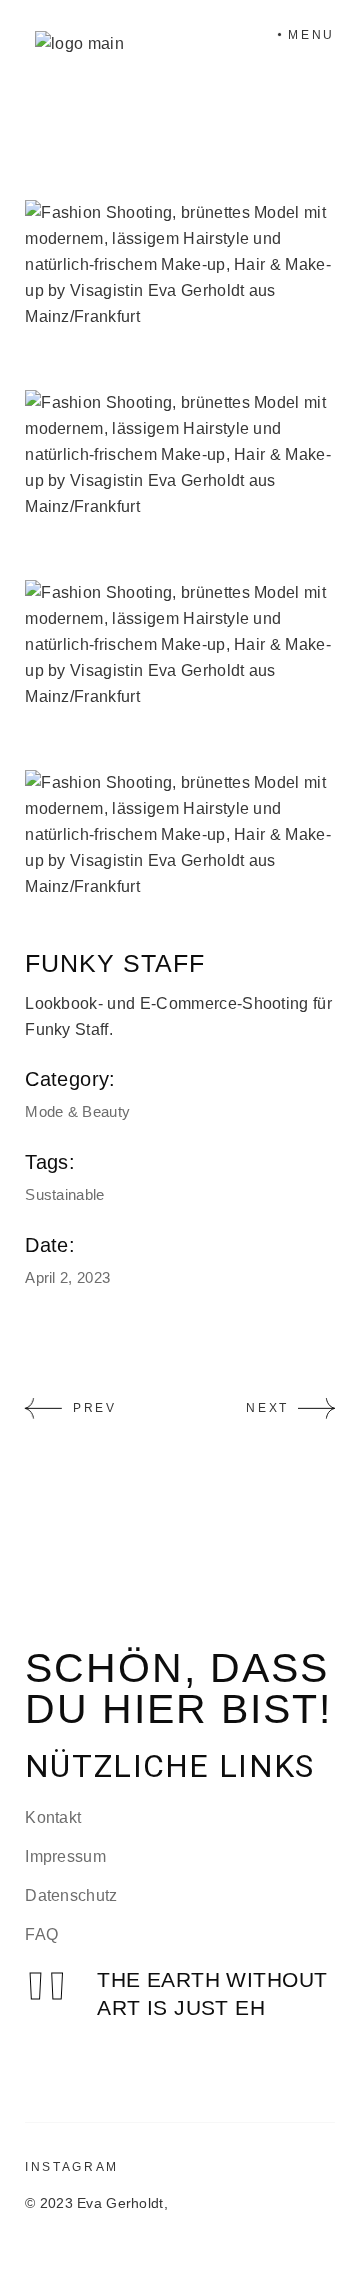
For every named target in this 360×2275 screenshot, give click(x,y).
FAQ (41, 1934)
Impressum (65, 1856)
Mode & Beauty (77, 1111)
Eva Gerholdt (120, 2203)
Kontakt (53, 1817)
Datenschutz (71, 1895)
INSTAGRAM (72, 2167)
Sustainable (64, 1194)
